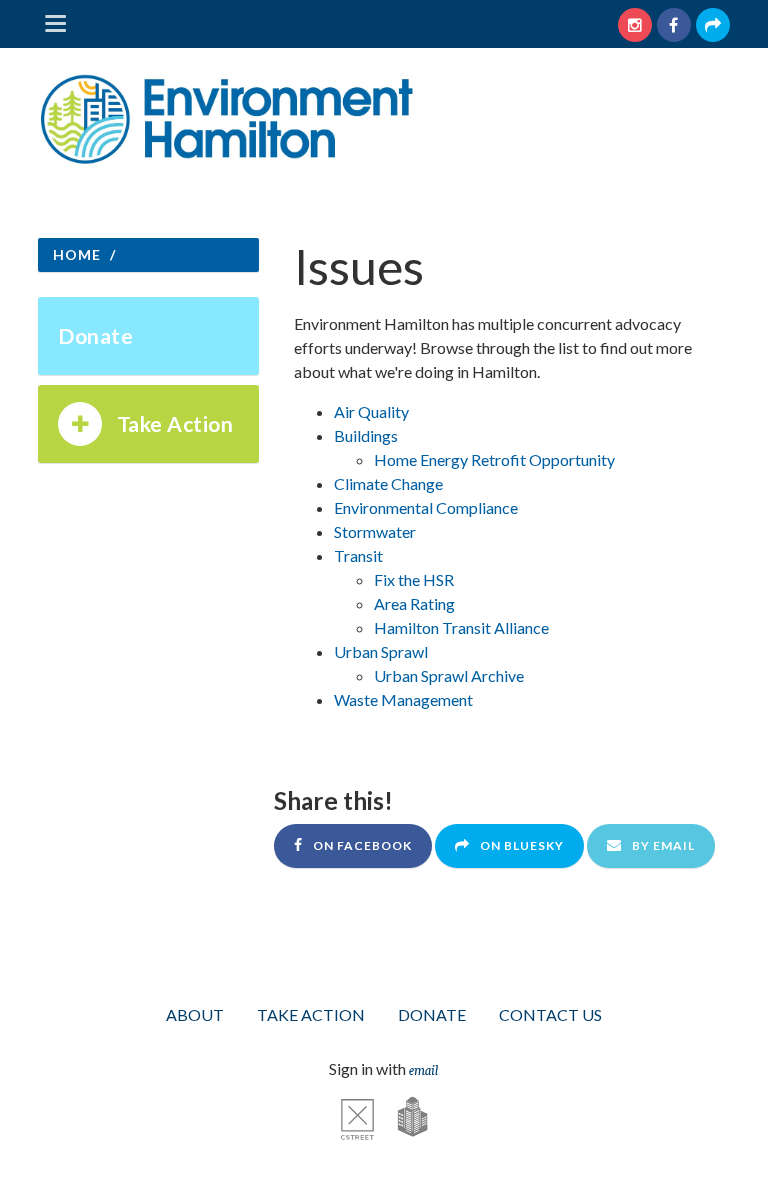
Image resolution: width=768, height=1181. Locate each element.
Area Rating (414, 603)
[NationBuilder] (402, 1116)
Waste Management (403, 699)
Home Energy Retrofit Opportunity (494, 459)
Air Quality (371, 411)
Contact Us (550, 1014)
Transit (358, 555)
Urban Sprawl (381, 651)
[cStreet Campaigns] (357, 1116)
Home (77, 254)
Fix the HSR (414, 579)
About (195, 1014)
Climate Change (388, 483)
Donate (95, 335)
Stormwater (375, 531)
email (423, 1069)
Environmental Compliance (426, 507)
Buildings (366, 435)
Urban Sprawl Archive (449, 675)
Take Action (175, 423)
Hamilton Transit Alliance (461, 627)
